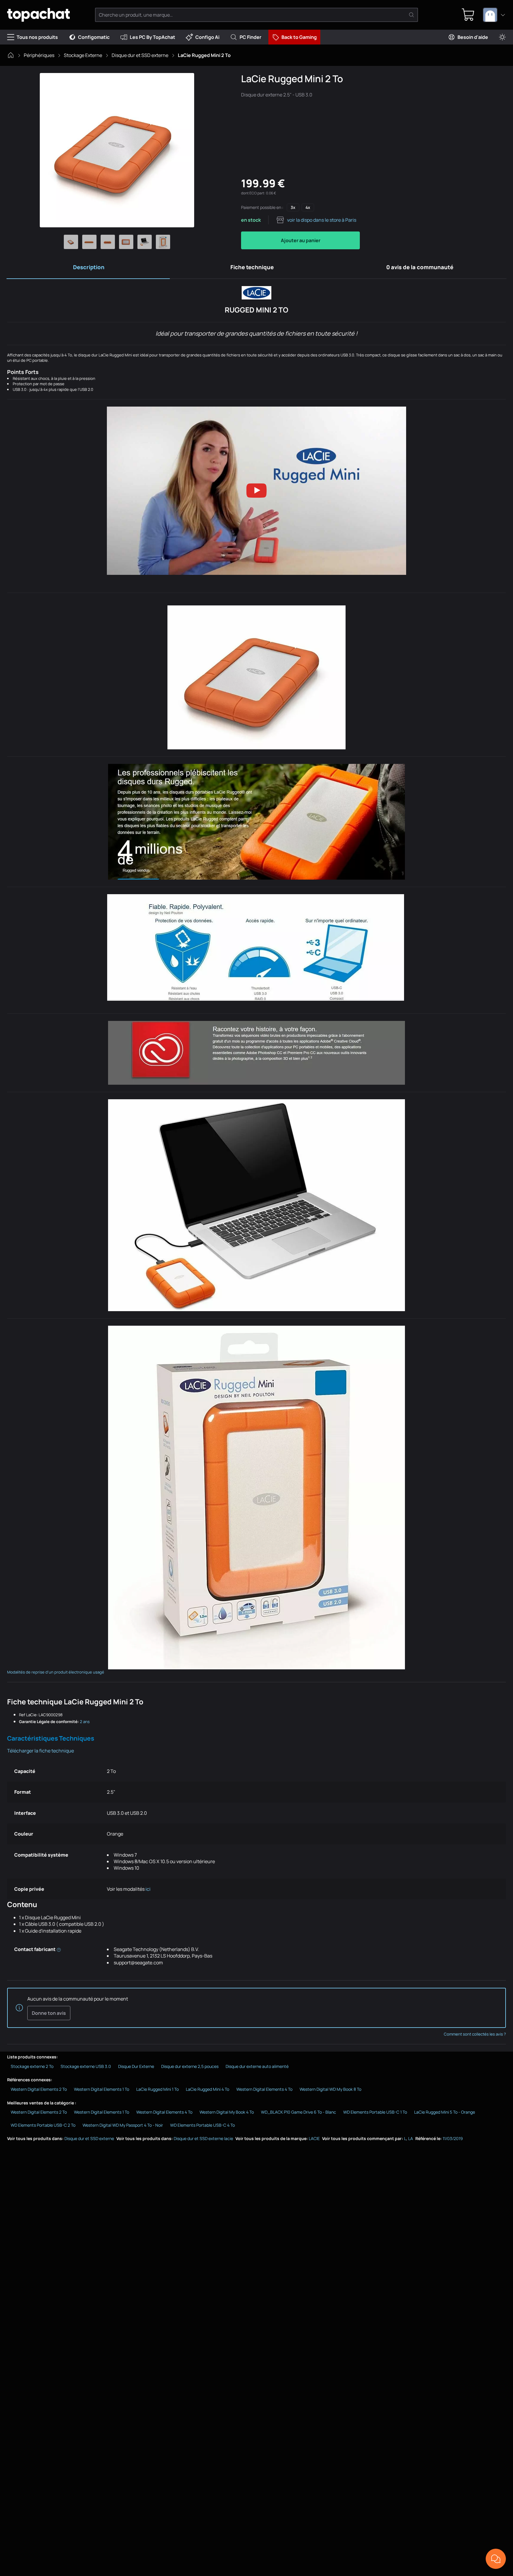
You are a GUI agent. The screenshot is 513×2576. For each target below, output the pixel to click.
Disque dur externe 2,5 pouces (190, 2066)
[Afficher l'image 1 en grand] (71, 242)
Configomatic (94, 37)
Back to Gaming (299, 37)
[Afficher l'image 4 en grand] (126, 242)
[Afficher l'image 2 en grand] (89, 242)
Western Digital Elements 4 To (264, 2089)
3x (293, 207)
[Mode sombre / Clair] (502, 37)
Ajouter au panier (301, 240)
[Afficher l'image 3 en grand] (108, 242)
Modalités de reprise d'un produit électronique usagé (56, 1672)
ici (148, 1889)
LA (411, 2138)
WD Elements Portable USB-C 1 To (375, 2112)
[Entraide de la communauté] (496, 2559)
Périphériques (39, 55)
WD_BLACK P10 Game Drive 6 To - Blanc (299, 2112)
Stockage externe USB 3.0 (86, 2066)
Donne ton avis (49, 2013)
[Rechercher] (411, 15)
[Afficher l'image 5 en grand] (145, 242)
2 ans (85, 1722)
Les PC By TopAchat (152, 37)
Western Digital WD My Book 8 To (330, 2089)
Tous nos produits (37, 37)
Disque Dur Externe (136, 2066)
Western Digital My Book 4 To (227, 2112)
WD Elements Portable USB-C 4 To (202, 2125)
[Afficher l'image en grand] (117, 150)
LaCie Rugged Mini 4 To (208, 2089)
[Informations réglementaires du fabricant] (59, 1949)
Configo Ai (207, 37)
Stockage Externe (83, 55)
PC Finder (250, 37)
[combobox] (494, 15)
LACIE (314, 2138)
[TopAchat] (38, 15)
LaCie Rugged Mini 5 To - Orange (445, 2112)
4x (308, 207)
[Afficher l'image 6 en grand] (163, 242)
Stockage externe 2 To (32, 2066)
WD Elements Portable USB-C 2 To (43, 2125)
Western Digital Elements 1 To (102, 2089)
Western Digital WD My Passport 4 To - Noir (123, 2125)
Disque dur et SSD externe (140, 55)
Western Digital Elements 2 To (39, 2089)
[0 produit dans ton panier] (468, 15)
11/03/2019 (453, 2138)
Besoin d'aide (473, 37)
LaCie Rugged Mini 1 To (157, 2089)
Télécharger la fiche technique (41, 1751)
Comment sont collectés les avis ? (475, 2034)
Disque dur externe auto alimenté (257, 2066)
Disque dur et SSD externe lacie (203, 2138)
